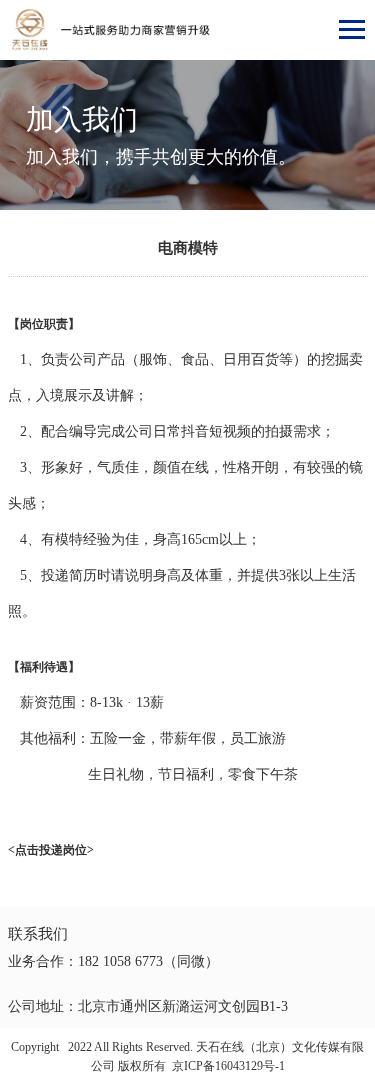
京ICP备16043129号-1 (228, 1066)
